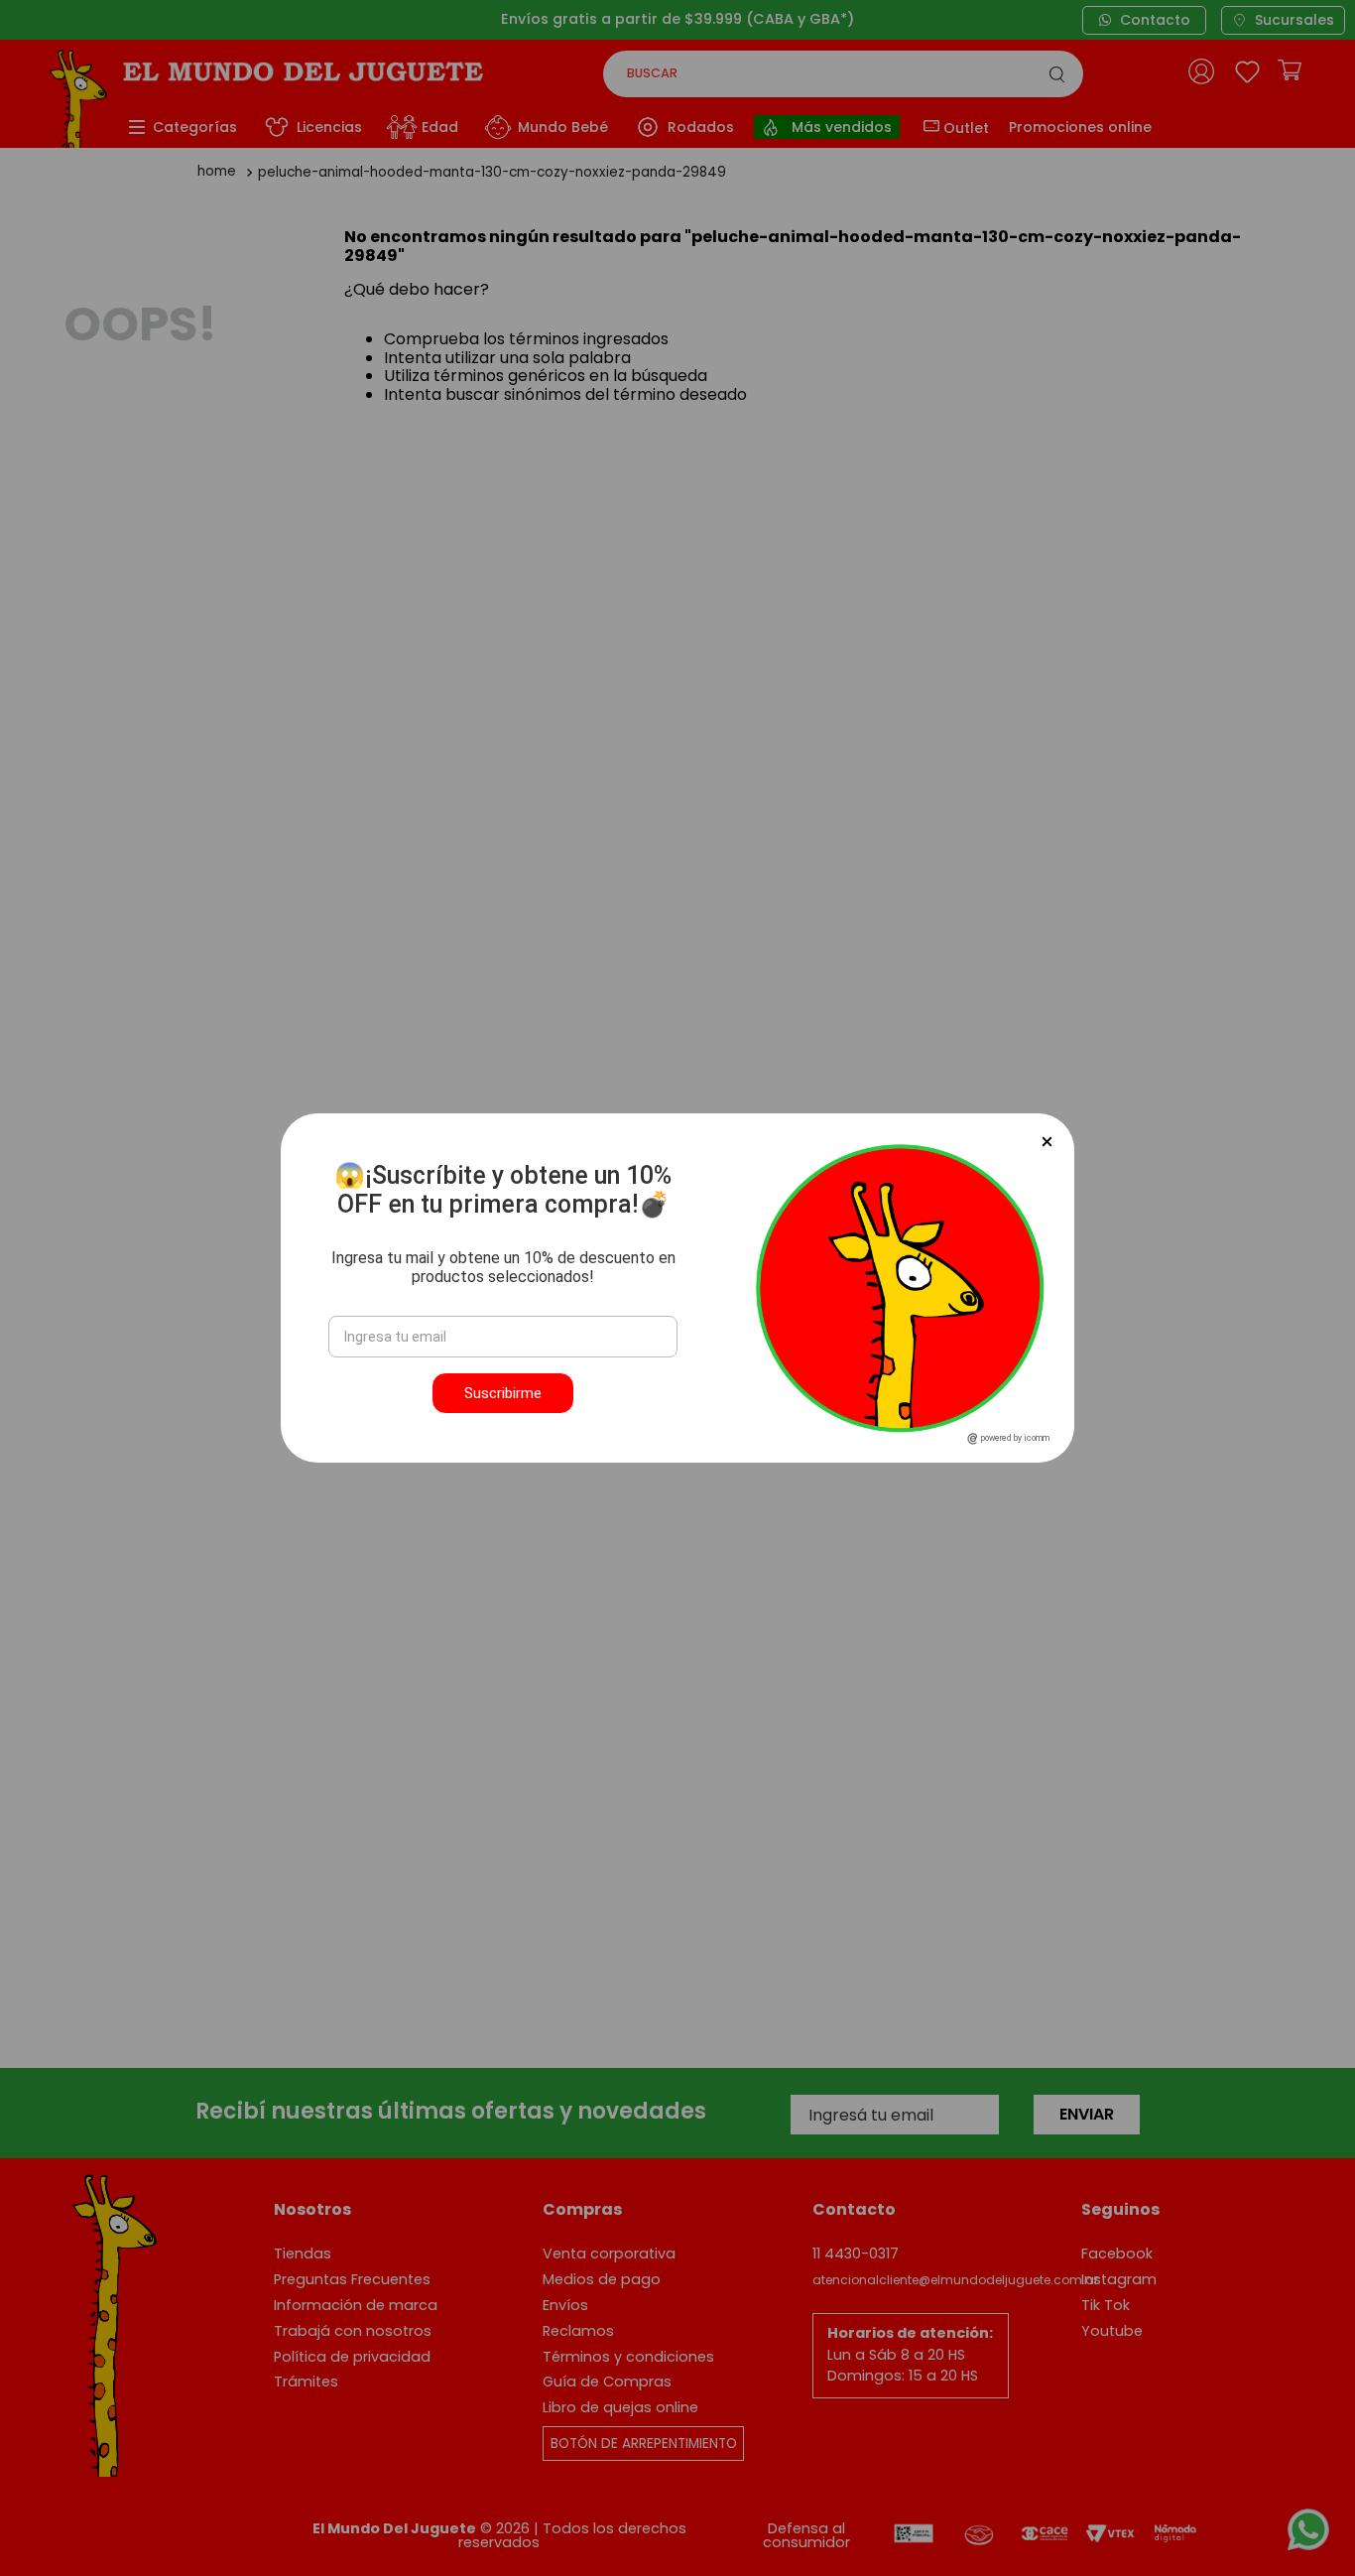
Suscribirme (503, 1393)
